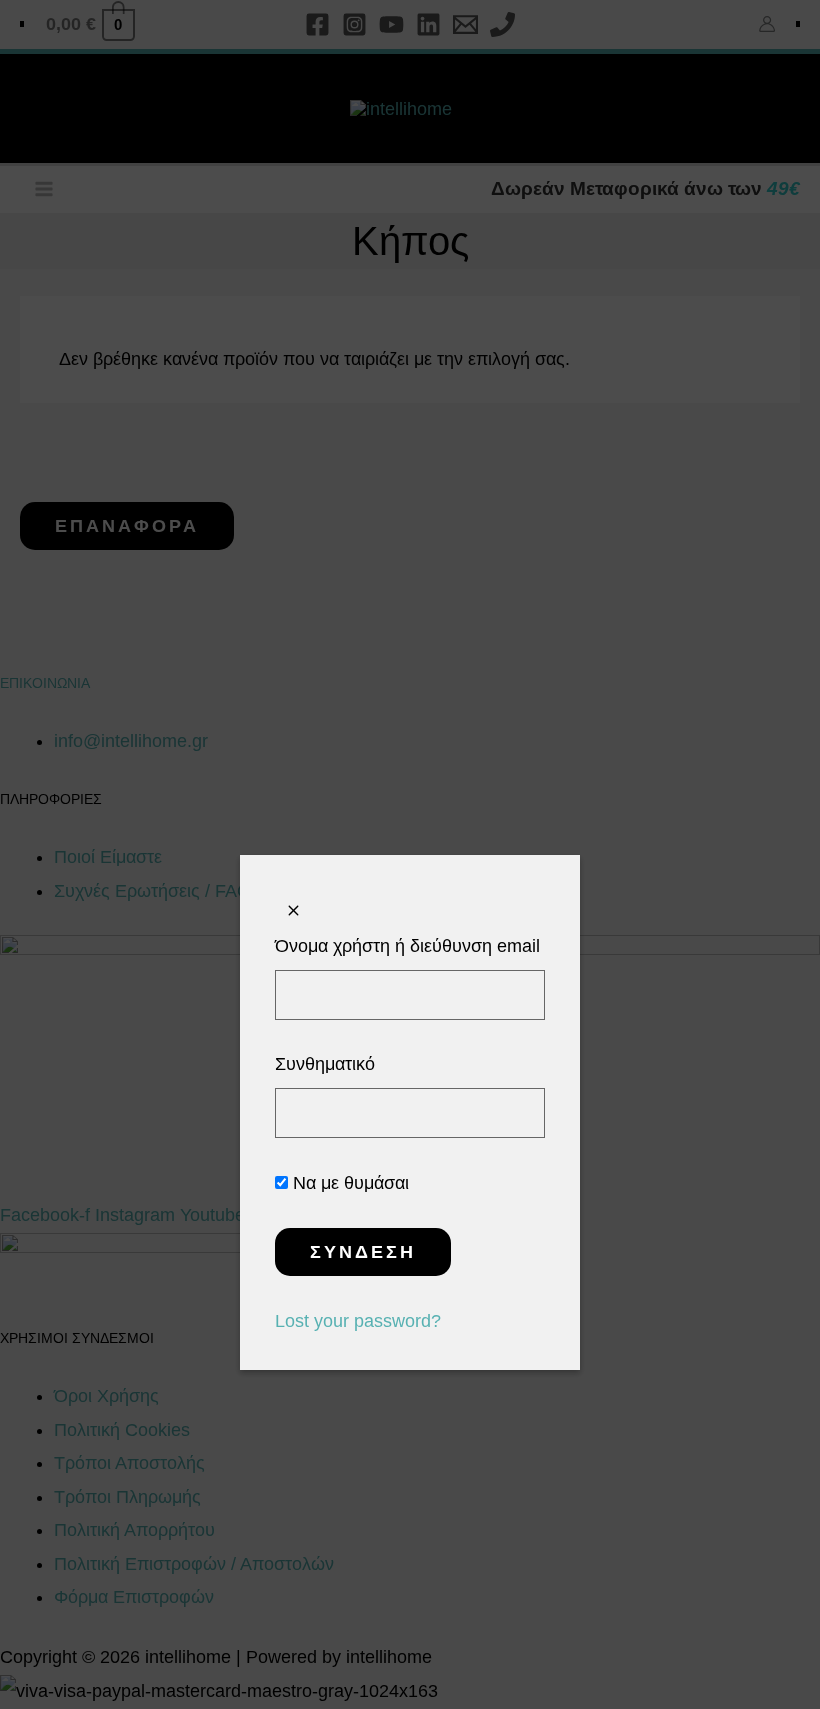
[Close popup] (293, 911)
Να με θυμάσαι (348, 1183)
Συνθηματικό (325, 1064)
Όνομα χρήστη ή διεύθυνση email (407, 946)
